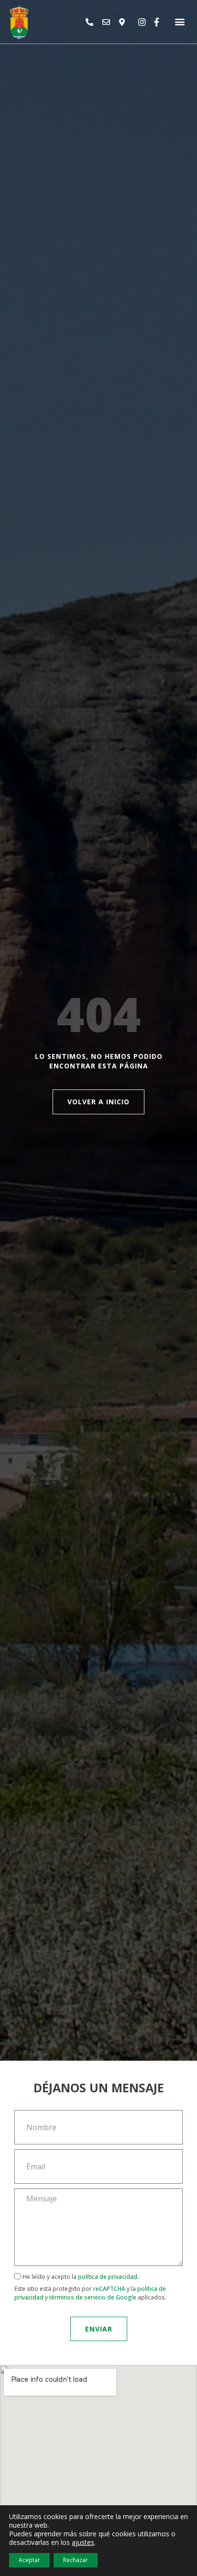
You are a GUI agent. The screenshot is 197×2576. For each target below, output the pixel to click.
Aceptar (29, 2560)
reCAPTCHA (109, 2289)
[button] (180, 22)
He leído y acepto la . (90, 2287)
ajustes (83, 2543)
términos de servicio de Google (93, 2297)
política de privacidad (108, 2277)
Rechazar (76, 2560)
